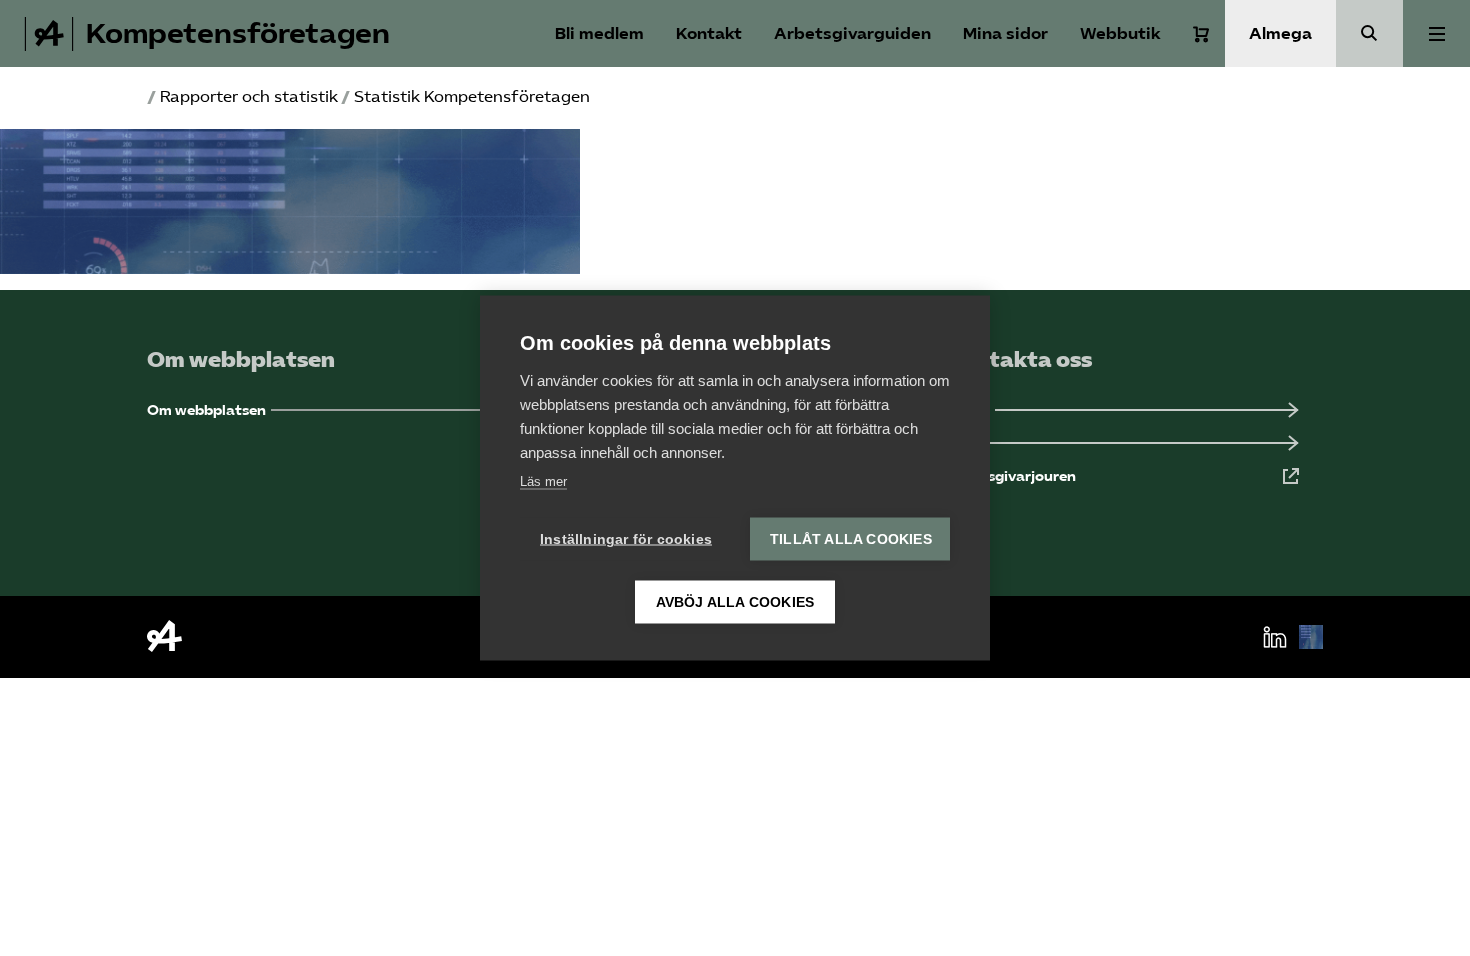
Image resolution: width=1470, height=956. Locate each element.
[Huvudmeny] (1436, 33)
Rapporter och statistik (249, 96)
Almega (1280, 33)
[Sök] (1369, 33)
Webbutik (1120, 33)
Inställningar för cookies (626, 539)
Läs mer (543, 481)
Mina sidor (1005, 33)
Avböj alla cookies (735, 602)
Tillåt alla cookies (851, 539)
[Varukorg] (1201, 34)
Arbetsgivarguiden (852, 33)
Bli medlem (599, 33)
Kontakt (709, 33)
